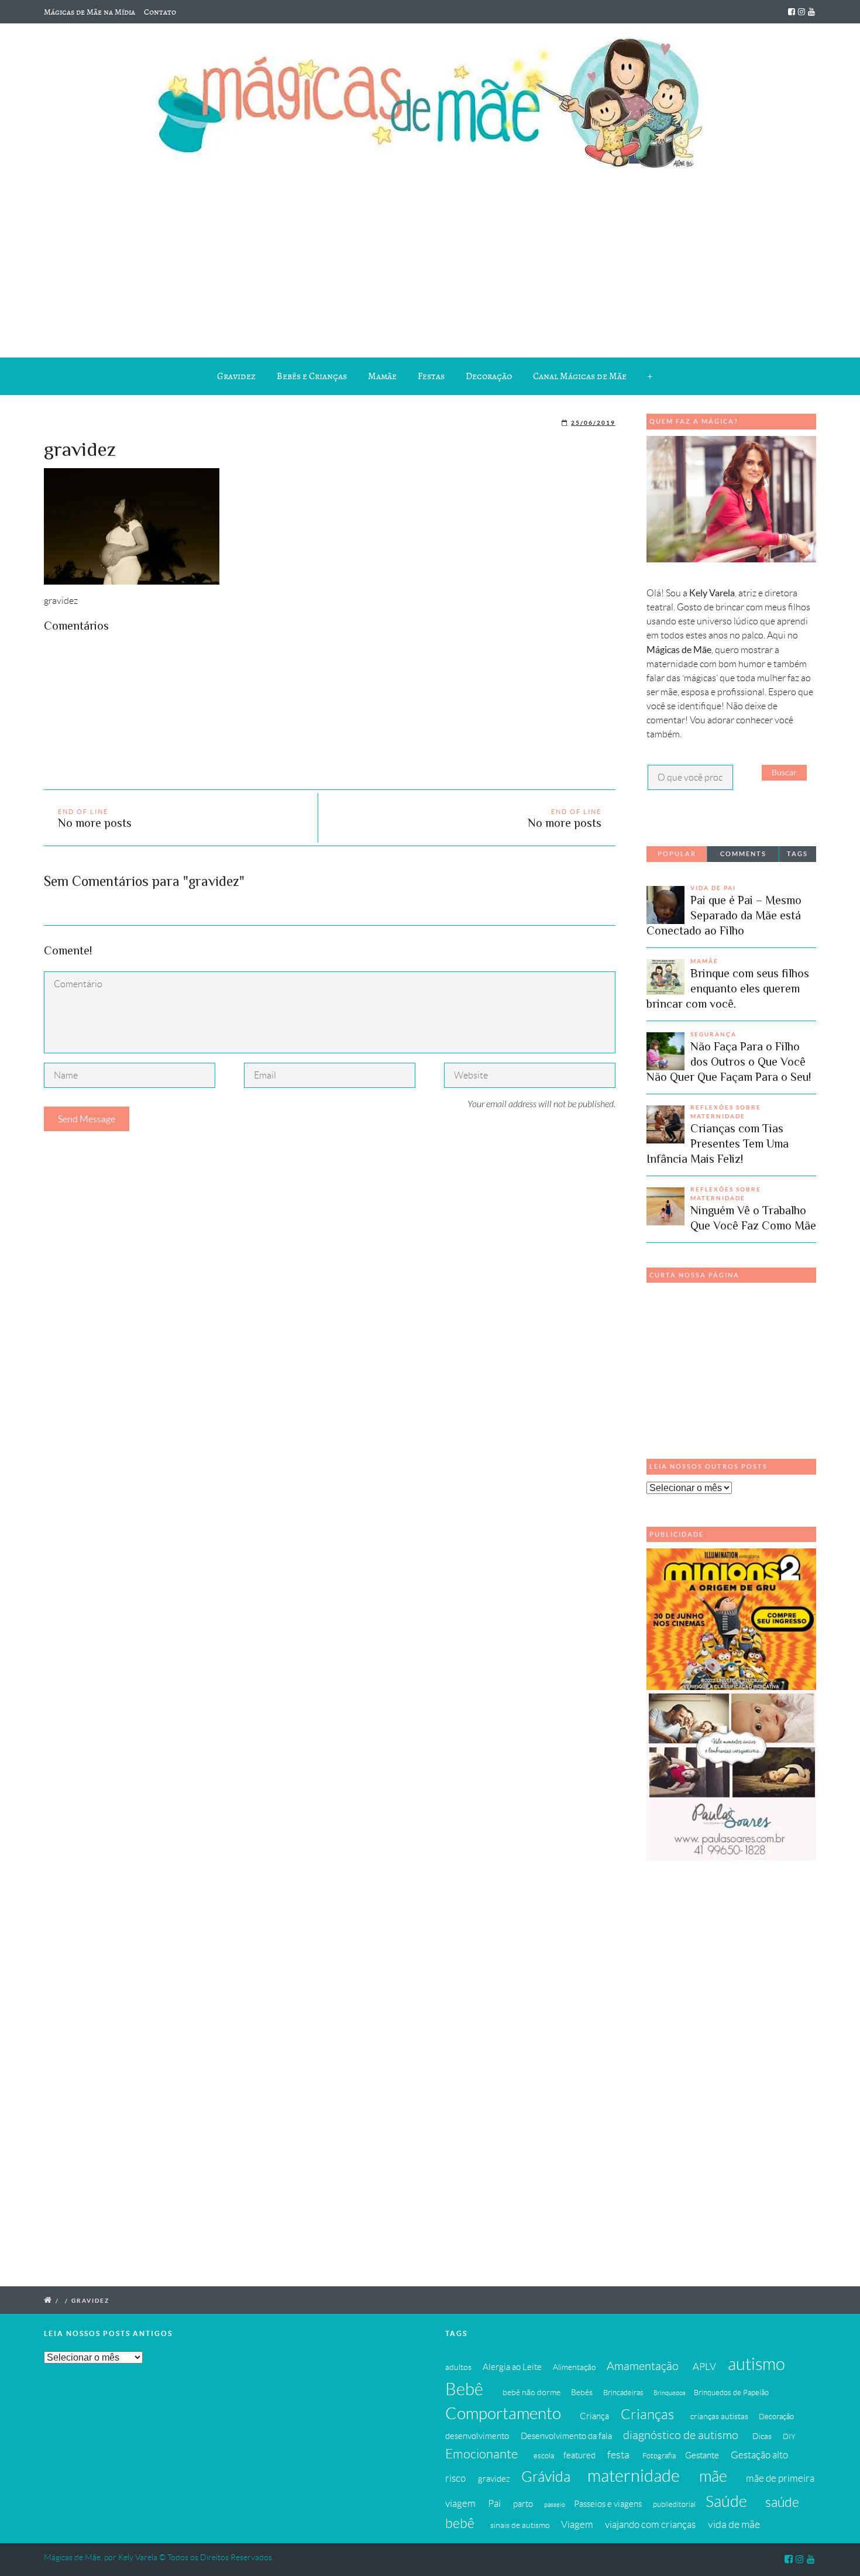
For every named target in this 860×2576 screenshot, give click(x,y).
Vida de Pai (713, 888)
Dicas (762, 2436)
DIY (789, 2437)
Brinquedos (670, 2393)
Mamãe (382, 376)
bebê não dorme (532, 2392)
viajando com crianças (650, 2525)
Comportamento (503, 2414)
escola (544, 2456)
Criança (594, 2416)
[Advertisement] (430, 261)
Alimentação (575, 2367)
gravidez (494, 2479)
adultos (458, 2367)
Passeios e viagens (608, 2504)
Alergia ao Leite (512, 2367)
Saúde (726, 2501)
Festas (431, 376)
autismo (756, 2364)
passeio (555, 2505)
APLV (704, 2367)
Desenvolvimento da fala (566, 2436)
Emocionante (481, 2454)
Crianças (647, 2414)
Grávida (546, 2477)
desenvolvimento (477, 2436)
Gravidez (236, 376)
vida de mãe (734, 2525)
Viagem (577, 2525)
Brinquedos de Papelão (731, 2393)
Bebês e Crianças (312, 376)
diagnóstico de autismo (681, 2435)
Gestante (702, 2455)
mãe (713, 2476)
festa (618, 2455)
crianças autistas (719, 2416)
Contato (160, 12)
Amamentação (643, 2366)
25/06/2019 (593, 423)
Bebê (464, 2389)
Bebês (582, 2392)
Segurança (713, 1034)
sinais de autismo (520, 2525)
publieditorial (674, 2505)
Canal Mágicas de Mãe (580, 376)
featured (579, 2455)
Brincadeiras (623, 2393)
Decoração (489, 376)
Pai (494, 2503)
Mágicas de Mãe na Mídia (90, 12)
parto (523, 2504)
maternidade (634, 2476)
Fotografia (659, 2456)
